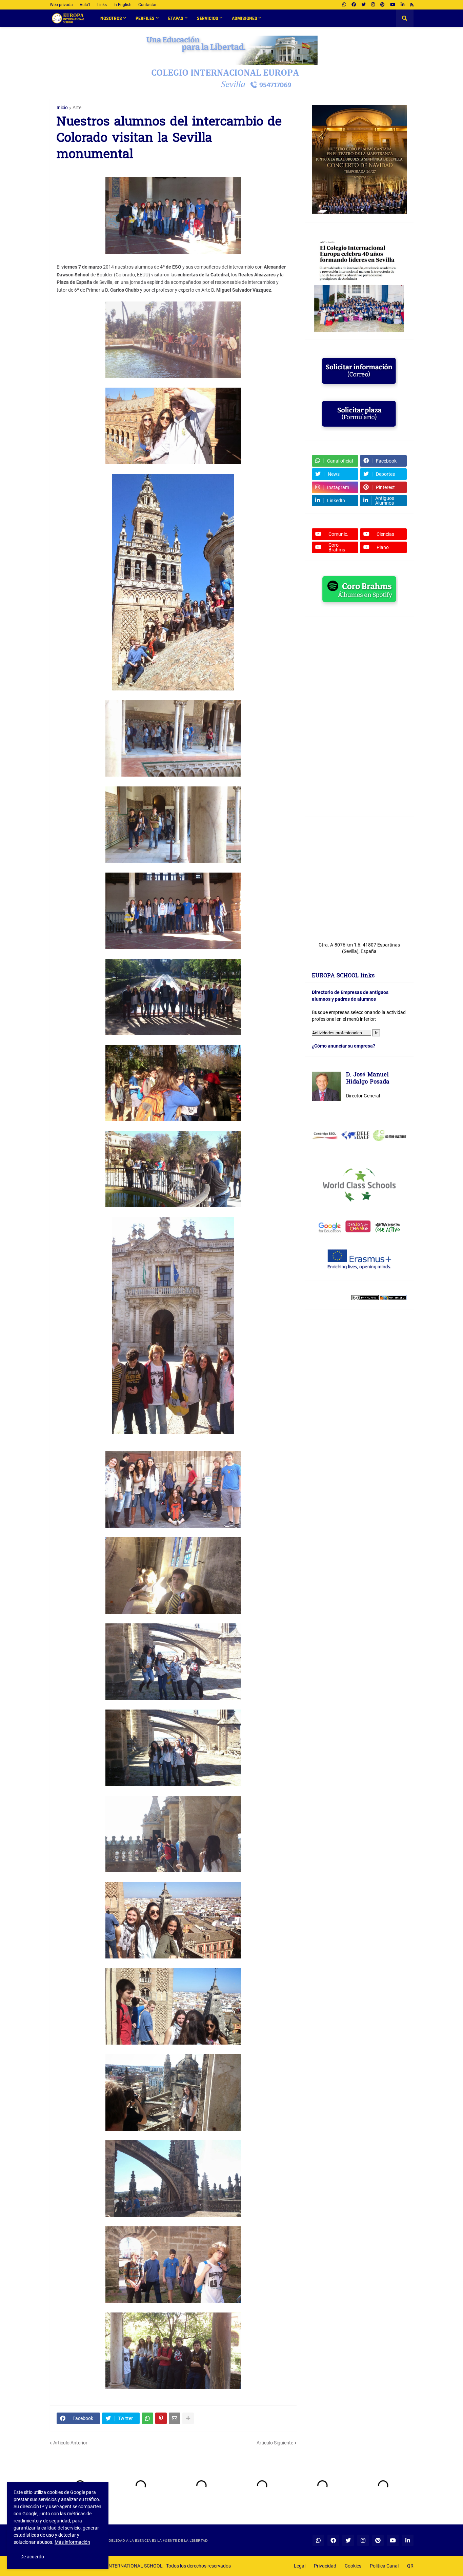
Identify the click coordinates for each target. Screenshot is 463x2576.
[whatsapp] (344, 5)
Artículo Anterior (70, 2443)
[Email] (175, 2418)
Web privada (61, 5)
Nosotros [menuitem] (111, 18)
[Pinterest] (161, 2418)
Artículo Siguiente (275, 2443)
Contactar (147, 5)
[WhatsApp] (147, 2418)
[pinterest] (383, 5)
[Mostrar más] (188, 2418)
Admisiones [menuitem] (245, 18)
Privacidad (325, 2566)
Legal (300, 2566)
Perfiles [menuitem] (145, 18)
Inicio (62, 108)
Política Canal (384, 2566)
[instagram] (373, 5)
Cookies (353, 2566)
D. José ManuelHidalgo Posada (368, 1079)
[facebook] (354, 5)
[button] (405, 18)
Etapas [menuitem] (176, 18)
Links (102, 5)
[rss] (412, 5)
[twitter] (364, 5)
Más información (72, 2542)
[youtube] (393, 5)
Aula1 (85, 5)
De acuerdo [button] (32, 2557)
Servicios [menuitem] (208, 18)
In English (123, 5)
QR (410, 2566)
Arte (77, 108)
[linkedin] (402, 5)
